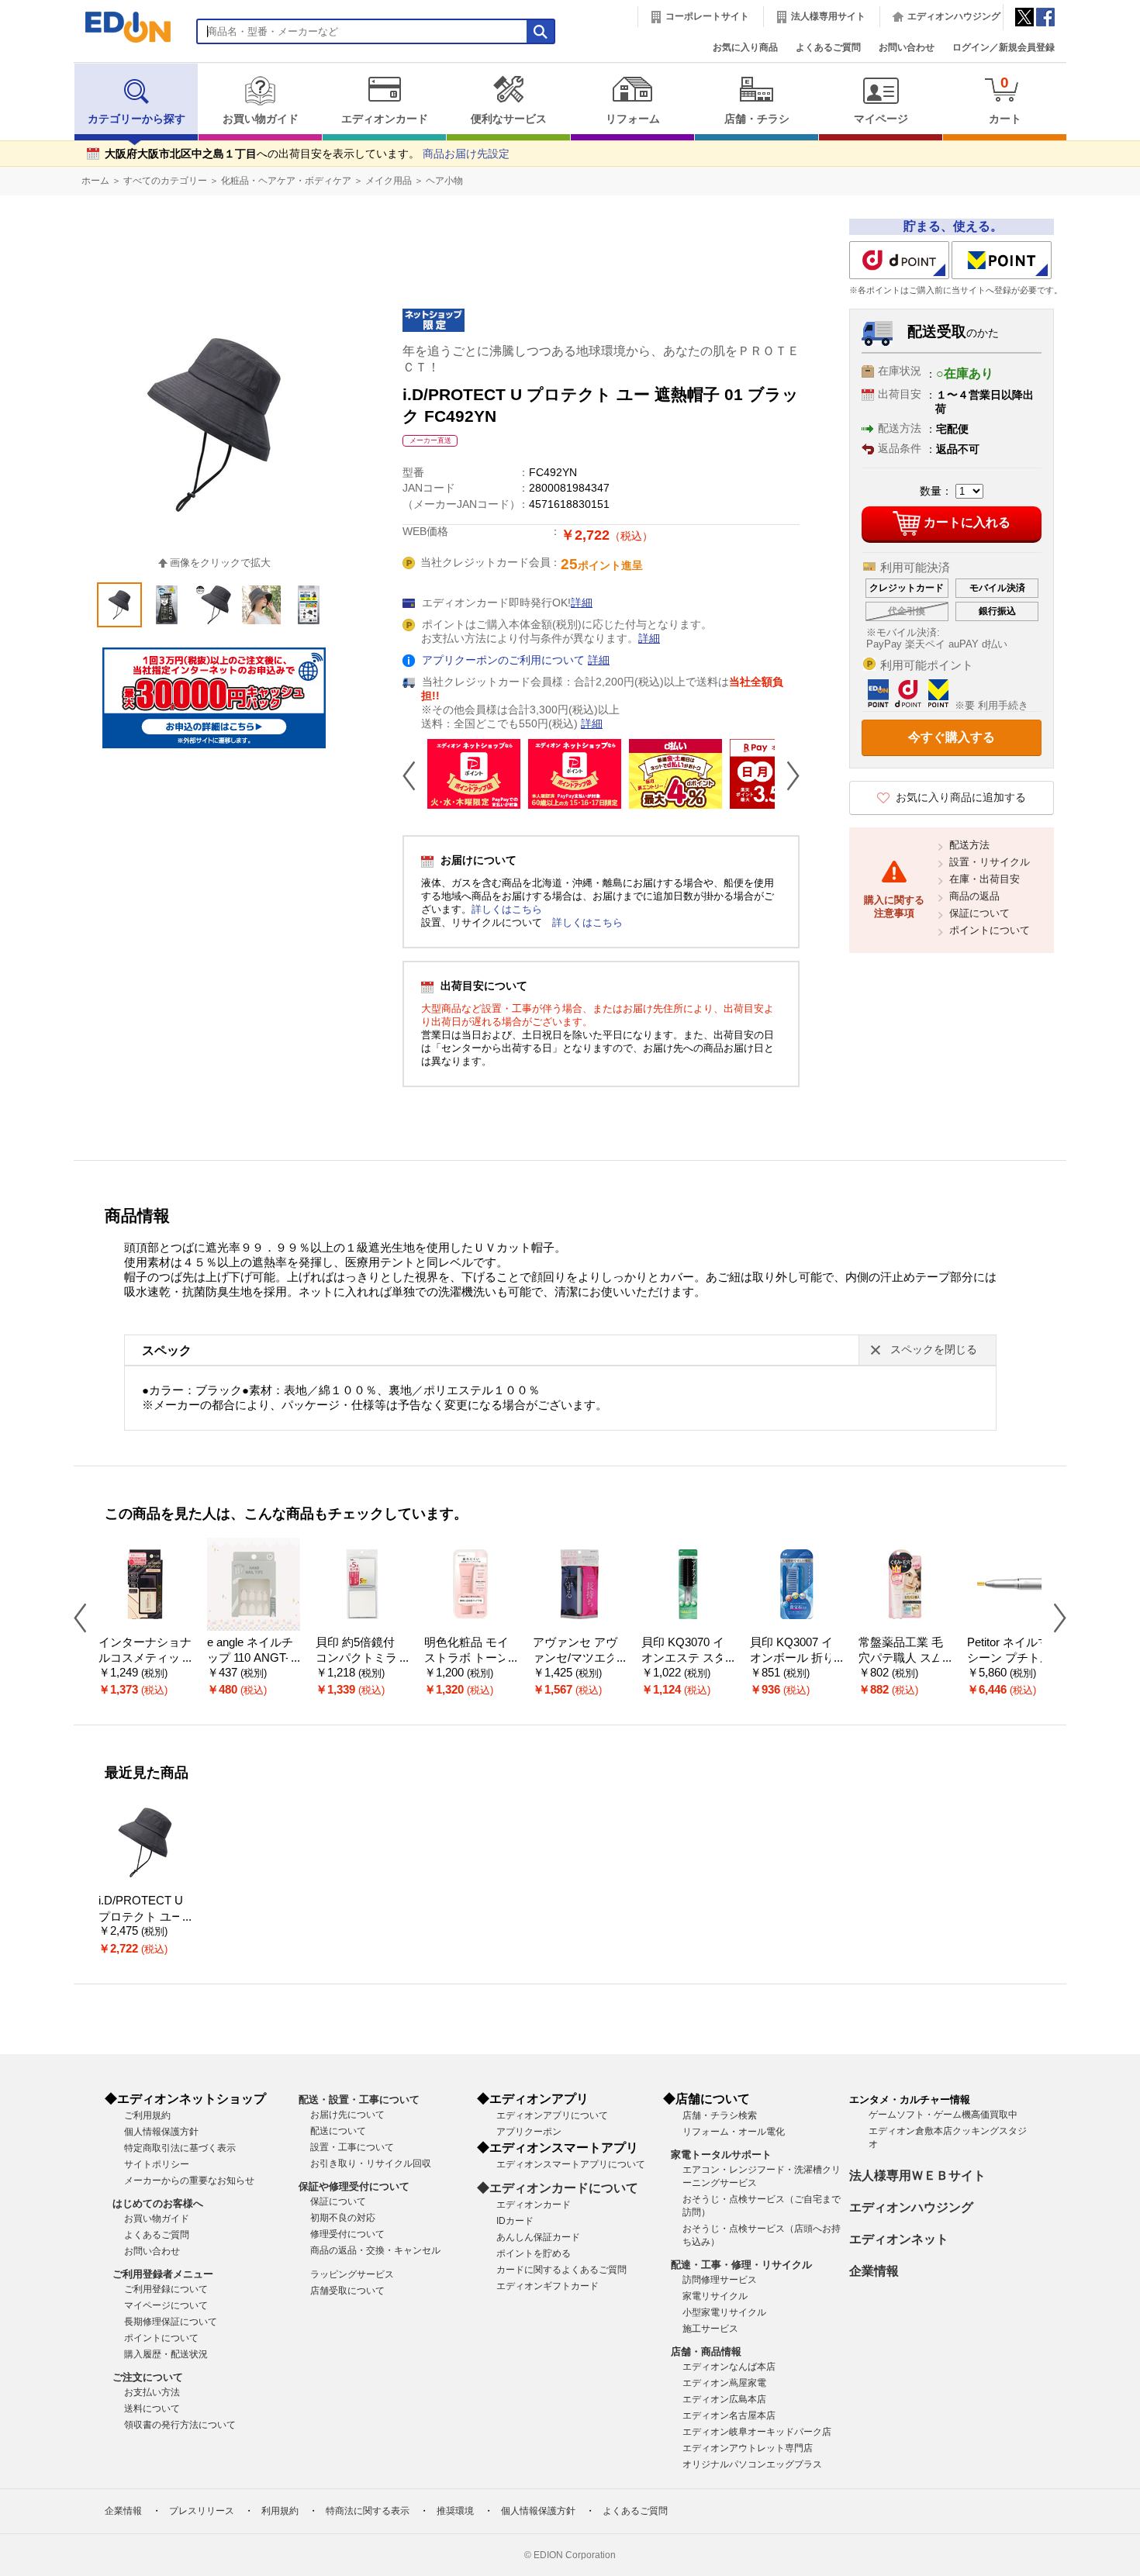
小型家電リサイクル (724, 2312)
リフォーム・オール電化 (734, 2132)
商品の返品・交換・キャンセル (375, 2250)
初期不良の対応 (343, 2218)
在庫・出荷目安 (985, 879)
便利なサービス (509, 119)
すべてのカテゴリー (165, 181)
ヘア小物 (444, 181)
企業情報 (874, 2271)
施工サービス (710, 2329)
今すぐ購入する (952, 737)
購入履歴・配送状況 (166, 2354)
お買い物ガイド (261, 119)
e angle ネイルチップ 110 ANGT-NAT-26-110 (252, 1658)
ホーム (95, 181)
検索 (40, 138)
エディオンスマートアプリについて (571, 2164)
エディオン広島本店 (724, 2399)
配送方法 (969, 845)
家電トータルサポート (721, 2155)
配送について (338, 2131)
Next (787, 775)
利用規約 (280, 2511)
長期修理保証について (171, 2322)
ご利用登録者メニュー (163, 2274)
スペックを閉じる (934, 1350)
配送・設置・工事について (359, 2099)
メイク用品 (389, 181)
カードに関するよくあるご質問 (561, 2270)
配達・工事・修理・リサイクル (741, 2265)
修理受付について (347, 2234)
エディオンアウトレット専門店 (748, 2448)
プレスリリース (202, 2511)
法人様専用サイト (828, 16)
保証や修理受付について (354, 2186)
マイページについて (166, 2305)
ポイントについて (990, 930)
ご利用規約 (147, 2115)
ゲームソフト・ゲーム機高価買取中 (943, 2115)
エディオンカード (385, 119)
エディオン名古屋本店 (729, 2415)
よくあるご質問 (828, 47)
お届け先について (347, 2115)
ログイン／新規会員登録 (1004, 47)
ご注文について (148, 2377)
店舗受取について (347, 2291)
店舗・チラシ (757, 119)
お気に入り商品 (745, 47)
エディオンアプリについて (552, 2115)
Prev (415, 775)
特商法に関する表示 (368, 2511)
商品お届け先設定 (466, 154)
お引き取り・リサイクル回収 (371, 2163)
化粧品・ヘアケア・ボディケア (286, 181)
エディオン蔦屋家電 (724, 2383)
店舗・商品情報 (706, 2352)
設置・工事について (352, 2147)
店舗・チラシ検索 (720, 2115)
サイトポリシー (157, 2164)
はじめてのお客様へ (158, 2203)
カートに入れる (967, 522)
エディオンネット (899, 2239)
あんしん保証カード (538, 2237)
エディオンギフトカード (548, 2286)
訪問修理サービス (720, 2280)
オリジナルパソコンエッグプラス (752, 2464)
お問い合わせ (907, 47)
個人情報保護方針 (161, 2132)
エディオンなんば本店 (729, 2367)
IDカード (515, 2221)
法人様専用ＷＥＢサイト (917, 2175)
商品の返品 (974, 896)
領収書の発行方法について (180, 2425)
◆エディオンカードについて (558, 2188)
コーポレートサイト (707, 16)
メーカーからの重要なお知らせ (189, 2181)
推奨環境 (455, 2511)
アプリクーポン (529, 2132)
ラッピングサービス (352, 2274)
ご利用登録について (166, 2289)
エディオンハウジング (954, 16)
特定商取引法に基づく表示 (180, 2148)
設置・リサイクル (990, 862)
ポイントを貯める (534, 2253)
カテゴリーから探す (136, 119)
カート (1005, 100)
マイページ (881, 119)
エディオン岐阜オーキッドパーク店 (757, 2432)
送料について (152, 2409)
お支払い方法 (152, 2392)
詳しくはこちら (507, 909)
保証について (979, 913)
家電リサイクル (715, 2296)
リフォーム (633, 119)
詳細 (582, 603)
